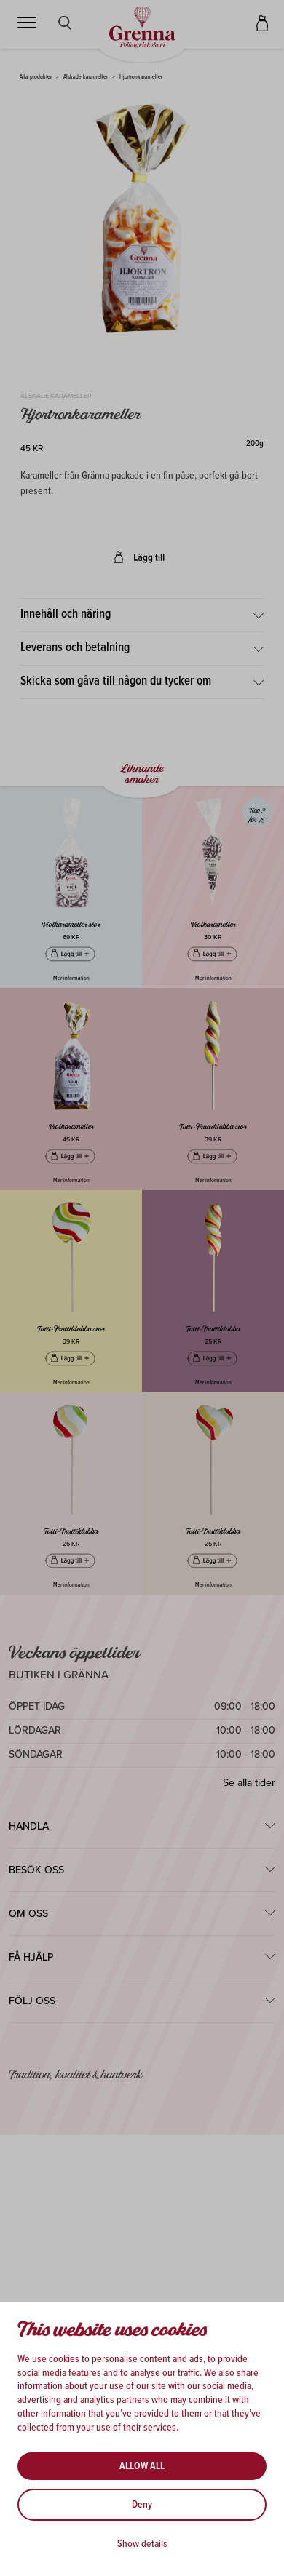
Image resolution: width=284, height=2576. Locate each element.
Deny (142, 2505)
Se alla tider (249, 1783)
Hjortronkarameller (141, 77)
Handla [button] (29, 1826)
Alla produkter (36, 77)
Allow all (142, 2466)
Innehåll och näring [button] (66, 615)
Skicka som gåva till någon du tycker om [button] (116, 682)
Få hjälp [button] (31, 1957)
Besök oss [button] (36, 1870)
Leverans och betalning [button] (75, 648)
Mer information (71, 978)
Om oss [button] (28, 1914)
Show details (142, 2544)
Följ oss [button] (32, 2001)
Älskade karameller (86, 77)
